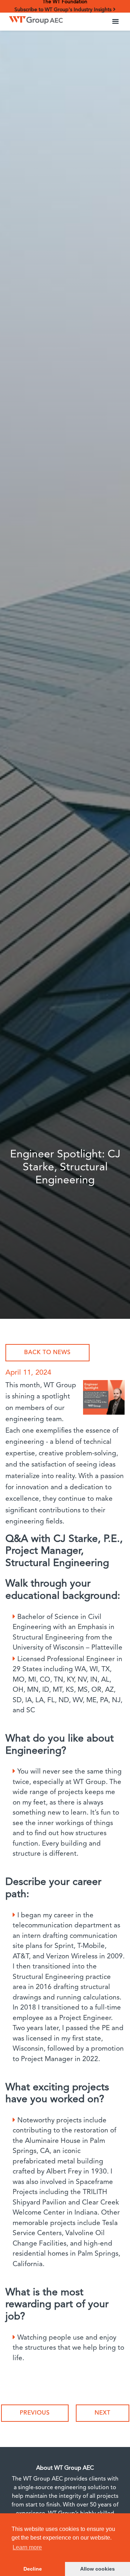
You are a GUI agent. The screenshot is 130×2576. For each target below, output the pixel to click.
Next (103, 2413)
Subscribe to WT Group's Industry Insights (64, 10)
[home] (34, 18)
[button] (116, 22)
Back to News (47, 1353)
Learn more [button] (27, 2547)
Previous (35, 2413)
